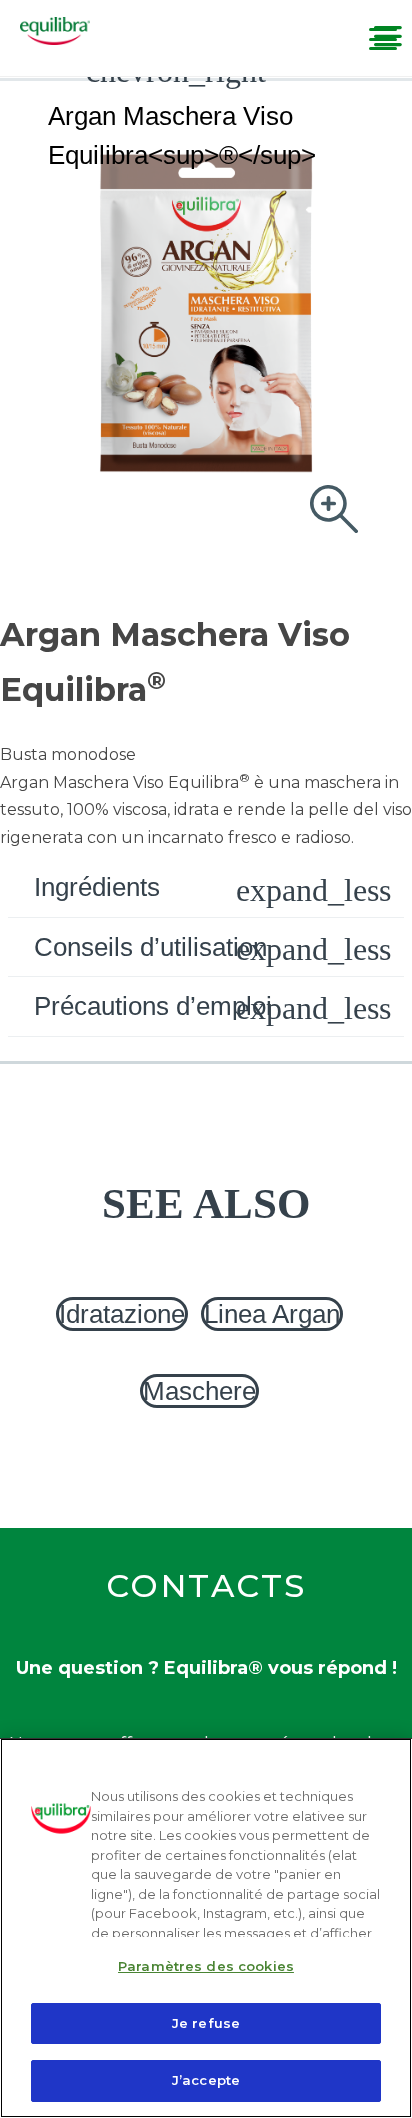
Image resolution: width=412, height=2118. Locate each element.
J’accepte (206, 2080)
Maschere (199, 1391)
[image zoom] (334, 511)
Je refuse (206, 2023)
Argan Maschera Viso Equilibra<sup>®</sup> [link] (182, 135)
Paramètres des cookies (206, 1966)
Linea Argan (272, 1314)
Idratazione (122, 1314)
